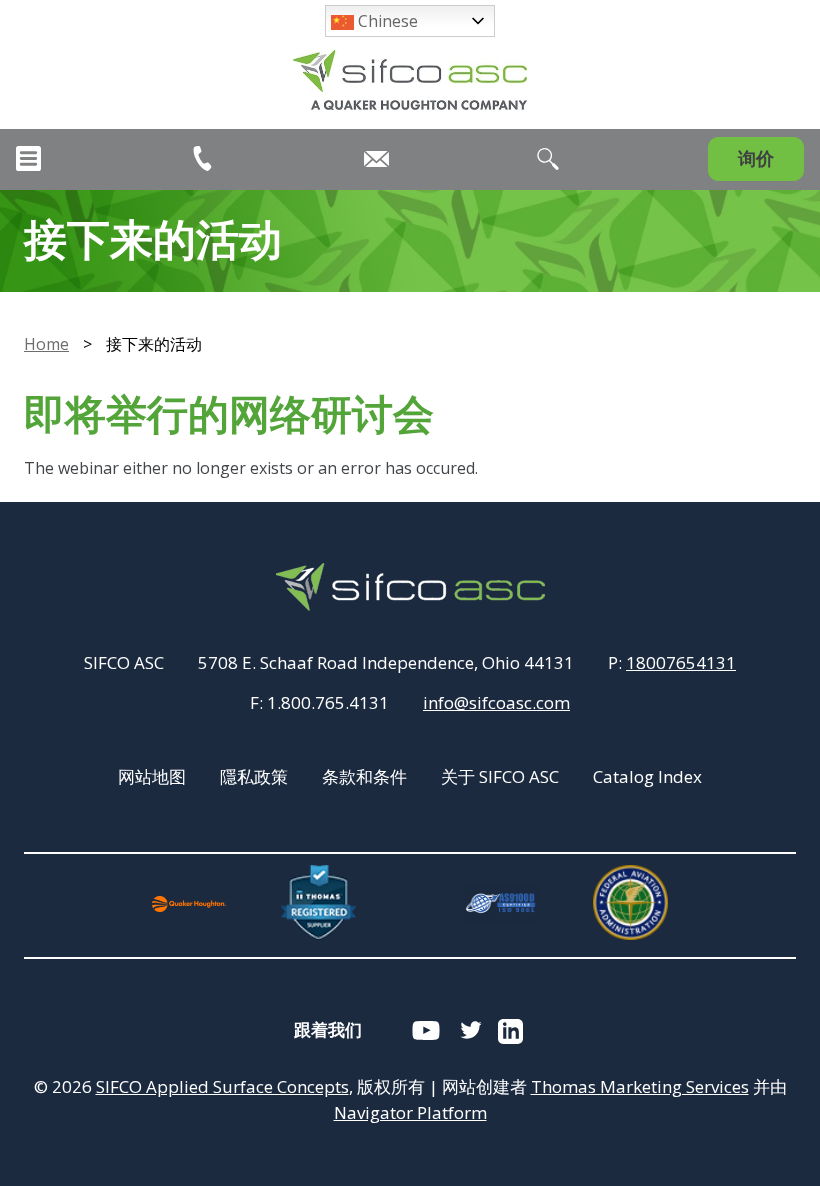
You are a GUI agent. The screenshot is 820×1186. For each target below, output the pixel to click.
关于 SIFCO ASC (500, 776)
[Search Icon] (548, 159)
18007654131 (681, 662)
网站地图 (152, 776)
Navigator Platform (410, 1112)
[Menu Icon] (28, 158)
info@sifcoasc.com (496, 702)
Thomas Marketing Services (640, 1086)
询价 (756, 158)
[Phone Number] (202, 158)
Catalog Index (647, 776)
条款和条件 (364, 776)
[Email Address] (376, 159)
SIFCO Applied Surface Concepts (222, 1086)
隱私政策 (254, 776)
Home (46, 344)
